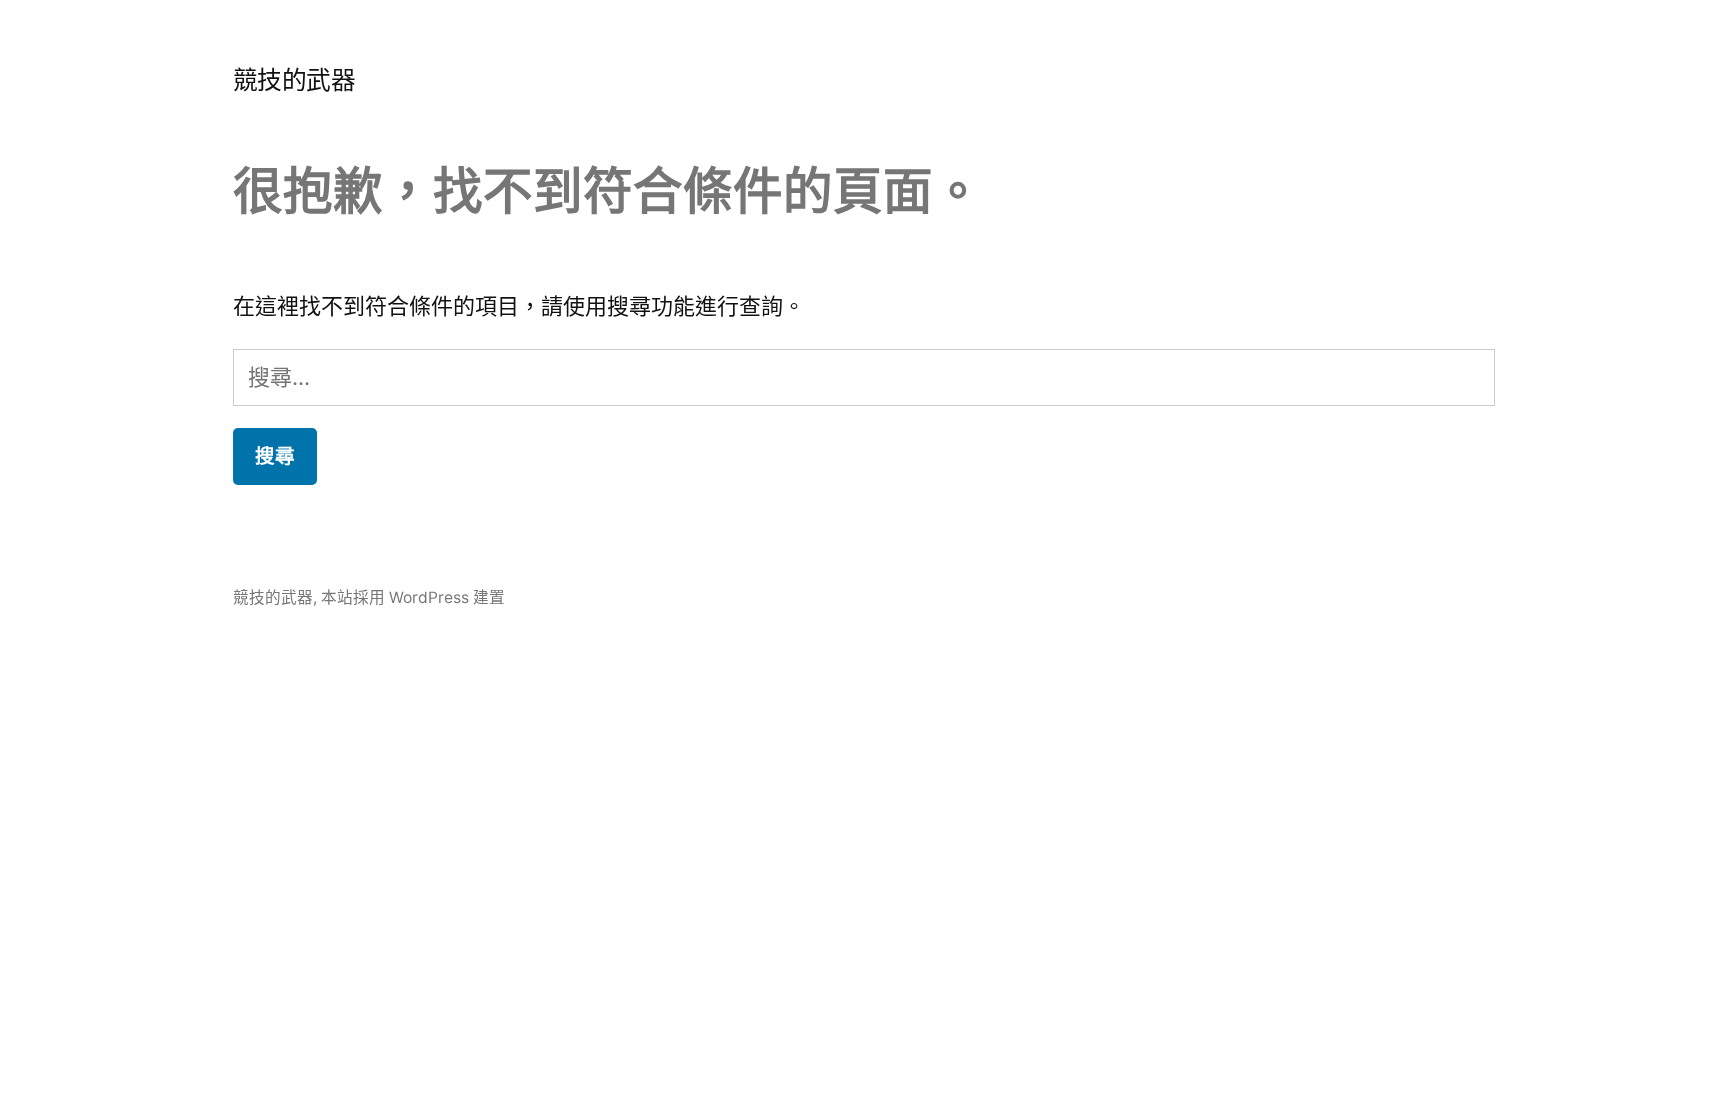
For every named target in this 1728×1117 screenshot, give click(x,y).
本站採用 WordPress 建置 (413, 597)
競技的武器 (294, 80)
